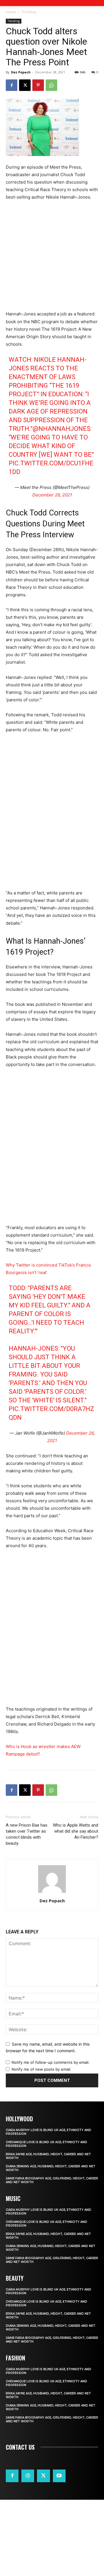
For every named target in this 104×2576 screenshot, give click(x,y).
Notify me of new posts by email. (41, 2069)
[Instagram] (28, 2476)
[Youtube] (59, 2476)
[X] (25, 85)
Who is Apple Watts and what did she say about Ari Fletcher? (76, 1831)
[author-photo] (52, 1893)
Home (11, 12)
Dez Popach (21, 72)
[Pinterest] (38, 85)
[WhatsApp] (51, 85)
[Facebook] (12, 85)
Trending (29, 12)
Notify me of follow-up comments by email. (51, 2062)
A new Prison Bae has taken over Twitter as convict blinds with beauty (27, 1834)
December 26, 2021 (52, 495)
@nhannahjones (62, 429)
